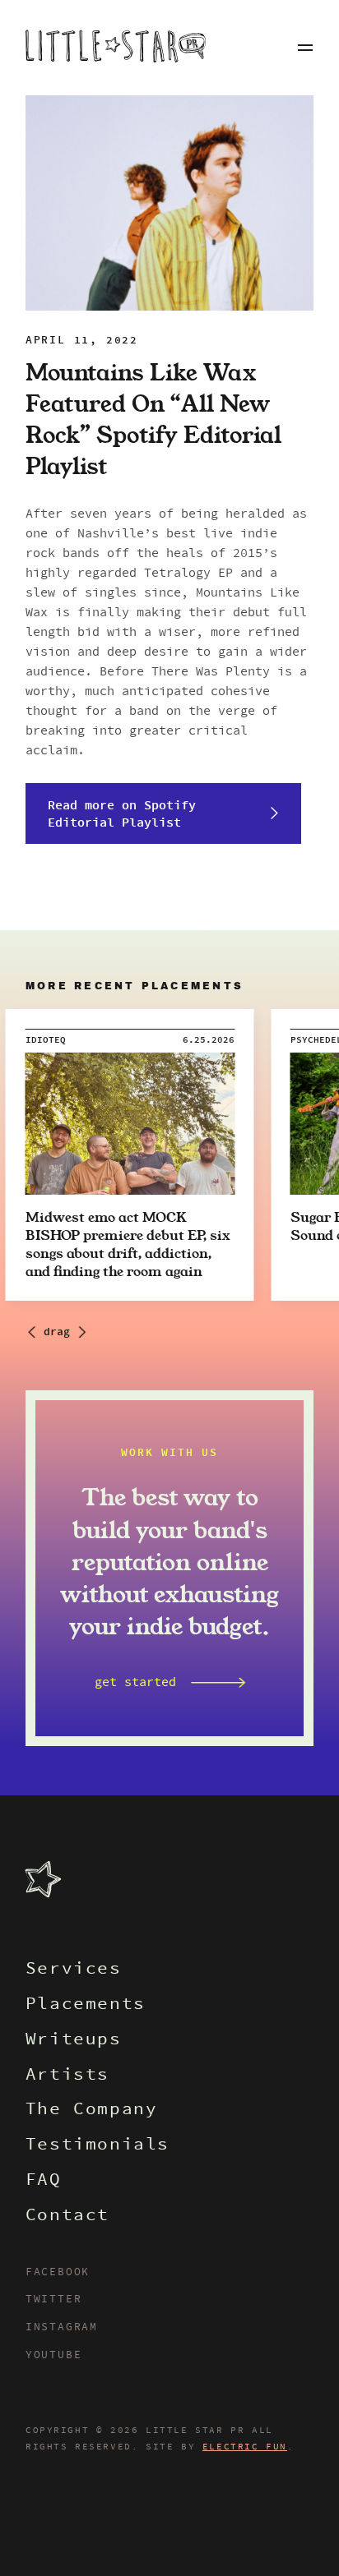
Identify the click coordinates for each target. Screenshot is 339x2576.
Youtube (54, 2356)
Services (74, 1970)
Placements (86, 2005)
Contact (67, 2217)
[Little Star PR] (116, 48)
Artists (67, 2076)
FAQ (44, 2181)
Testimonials (98, 2146)
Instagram (62, 2328)
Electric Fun (245, 2447)
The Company (91, 2111)
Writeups (74, 2041)
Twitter (54, 2300)
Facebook (58, 2273)
